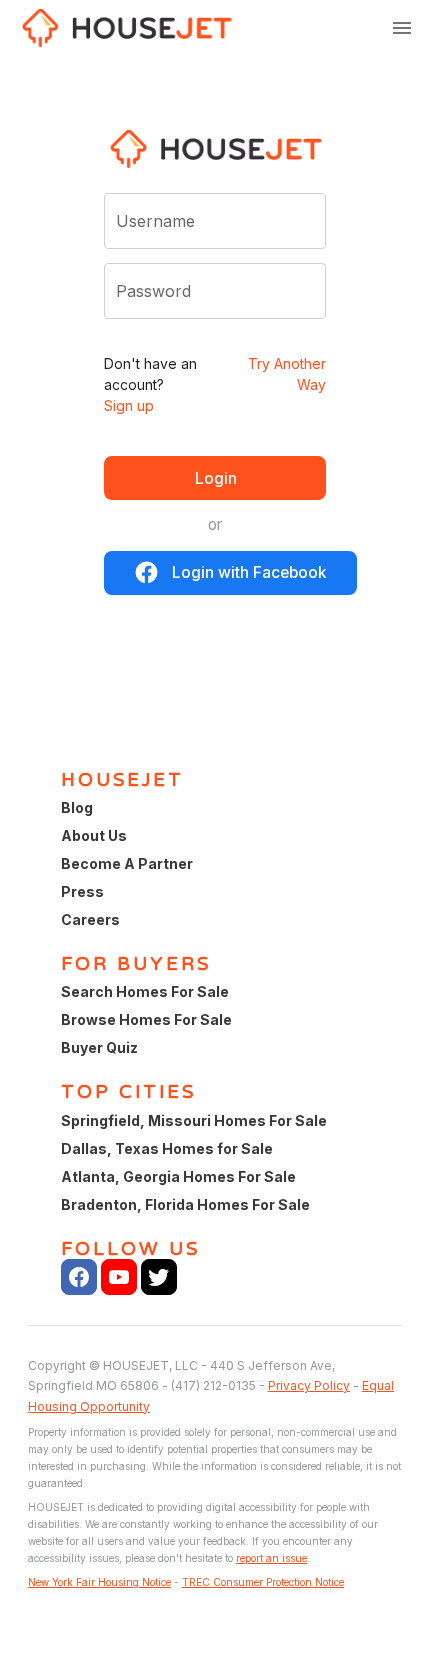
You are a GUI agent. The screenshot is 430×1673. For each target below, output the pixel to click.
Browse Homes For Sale (146, 1019)
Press (82, 891)
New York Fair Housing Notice (99, 1582)
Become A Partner (127, 863)
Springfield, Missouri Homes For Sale (194, 1120)
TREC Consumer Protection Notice (263, 1582)
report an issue (271, 1558)
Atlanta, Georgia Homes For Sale (178, 1176)
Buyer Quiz (99, 1047)
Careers (90, 919)
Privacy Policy (309, 1385)
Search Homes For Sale (145, 991)
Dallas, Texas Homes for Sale (167, 1148)
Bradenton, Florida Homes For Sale (185, 1204)
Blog (77, 807)
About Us (94, 835)
